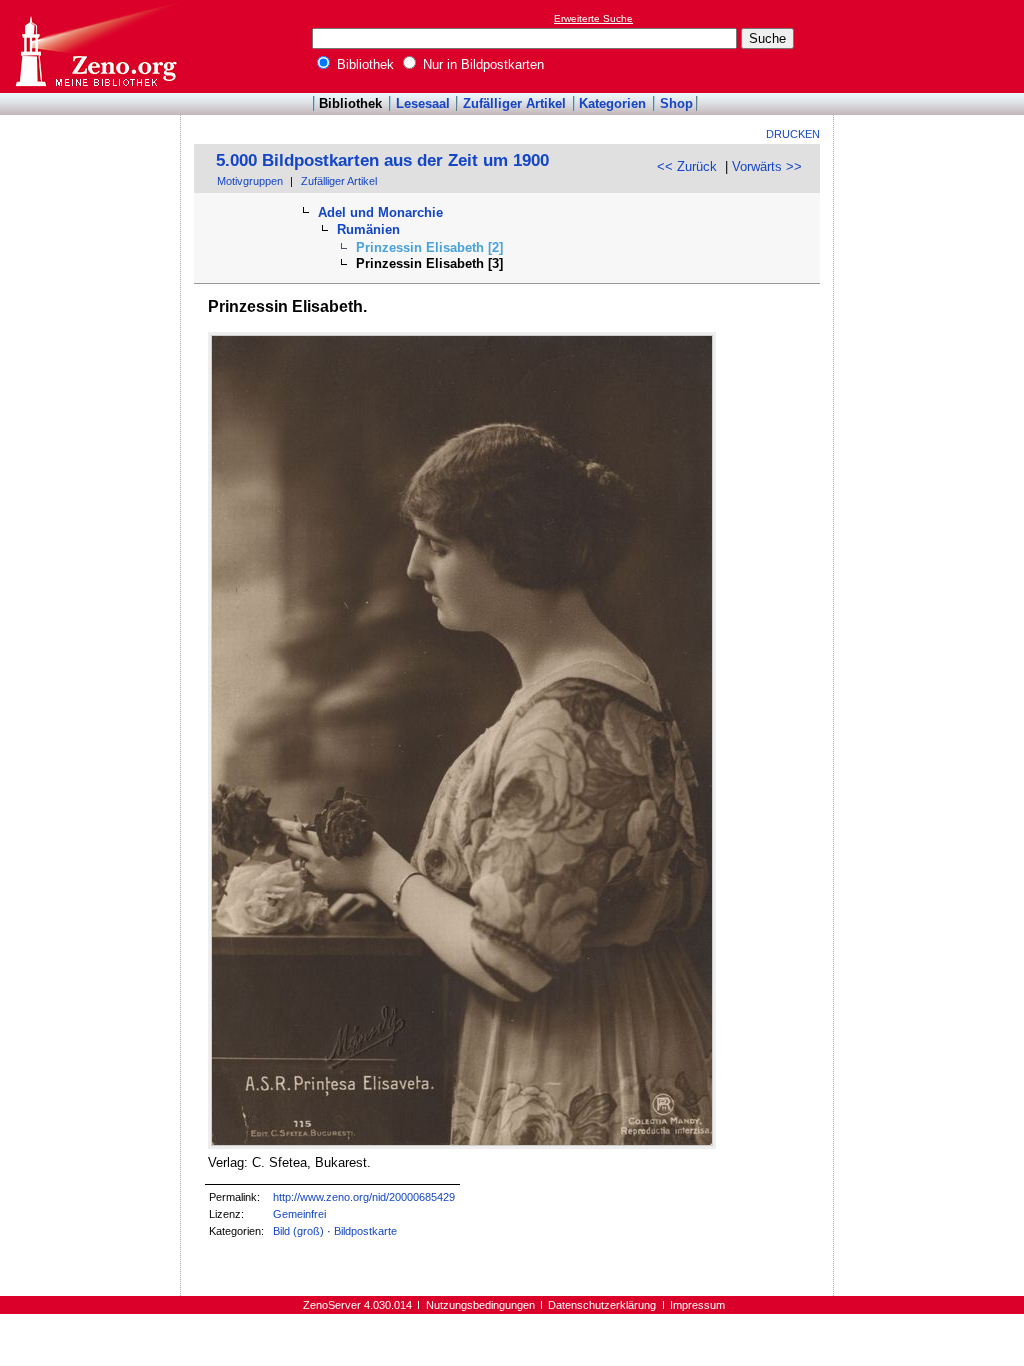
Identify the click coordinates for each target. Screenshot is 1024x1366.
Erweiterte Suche (593, 18)
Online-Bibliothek (95, 46)
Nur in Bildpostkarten (481, 64)
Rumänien (368, 229)
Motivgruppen (250, 181)
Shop (676, 103)
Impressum (697, 1305)
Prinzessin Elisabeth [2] (429, 247)
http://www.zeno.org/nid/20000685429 (364, 1197)
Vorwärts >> (767, 166)
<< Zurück (687, 166)
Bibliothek (363, 64)
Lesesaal (423, 103)
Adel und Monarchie (380, 212)
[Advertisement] (932, 46)
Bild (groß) (298, 1231)
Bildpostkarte (365, 1231)
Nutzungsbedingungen (480, 1305)
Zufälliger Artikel (514, 103)
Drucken (793, 134)
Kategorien (612, 103)
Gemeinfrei (299, 1214)
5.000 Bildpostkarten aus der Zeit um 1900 (382, 160)
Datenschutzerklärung (602, 1305)
